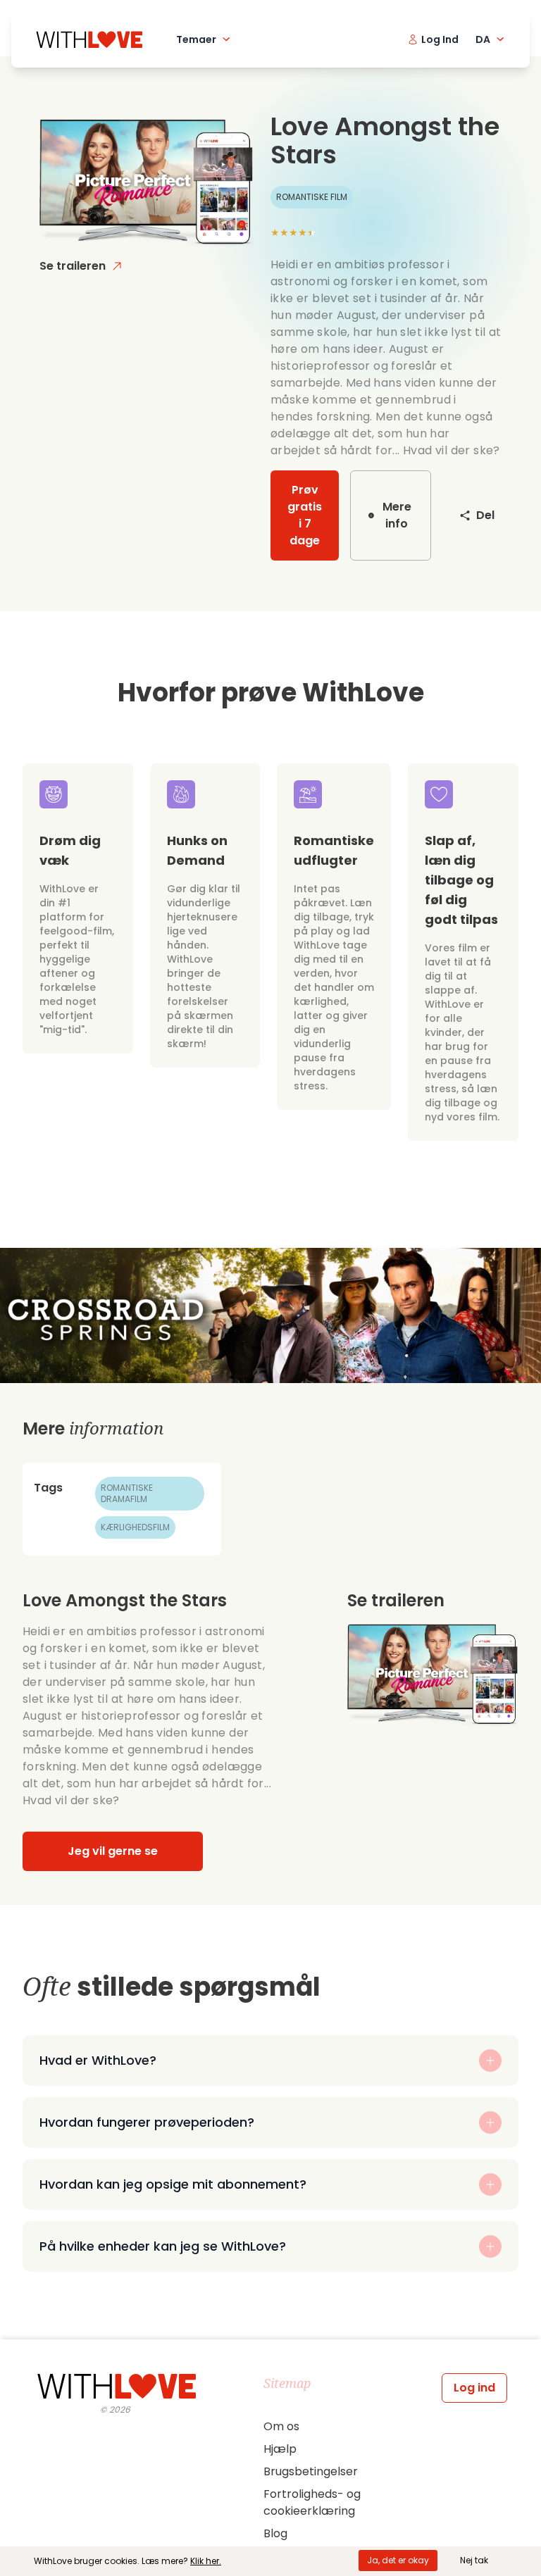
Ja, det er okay (398, 2560)
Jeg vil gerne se (113, 1851)
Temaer (196, 39)
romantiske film (312, 197)
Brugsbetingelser (311, 2471)
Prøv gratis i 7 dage (305, 515)
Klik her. (206, 2561)
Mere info (397, 515)
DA (483, 39)
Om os (281, 2426)
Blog (275, 2533)
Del (485, 515)
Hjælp (280, 2449)
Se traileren (73, 266)
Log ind (474, 2388)
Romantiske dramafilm (127, 1493)
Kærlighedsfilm (135, 1527)
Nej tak (474, 2560)
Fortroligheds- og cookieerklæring (312, 2502)
